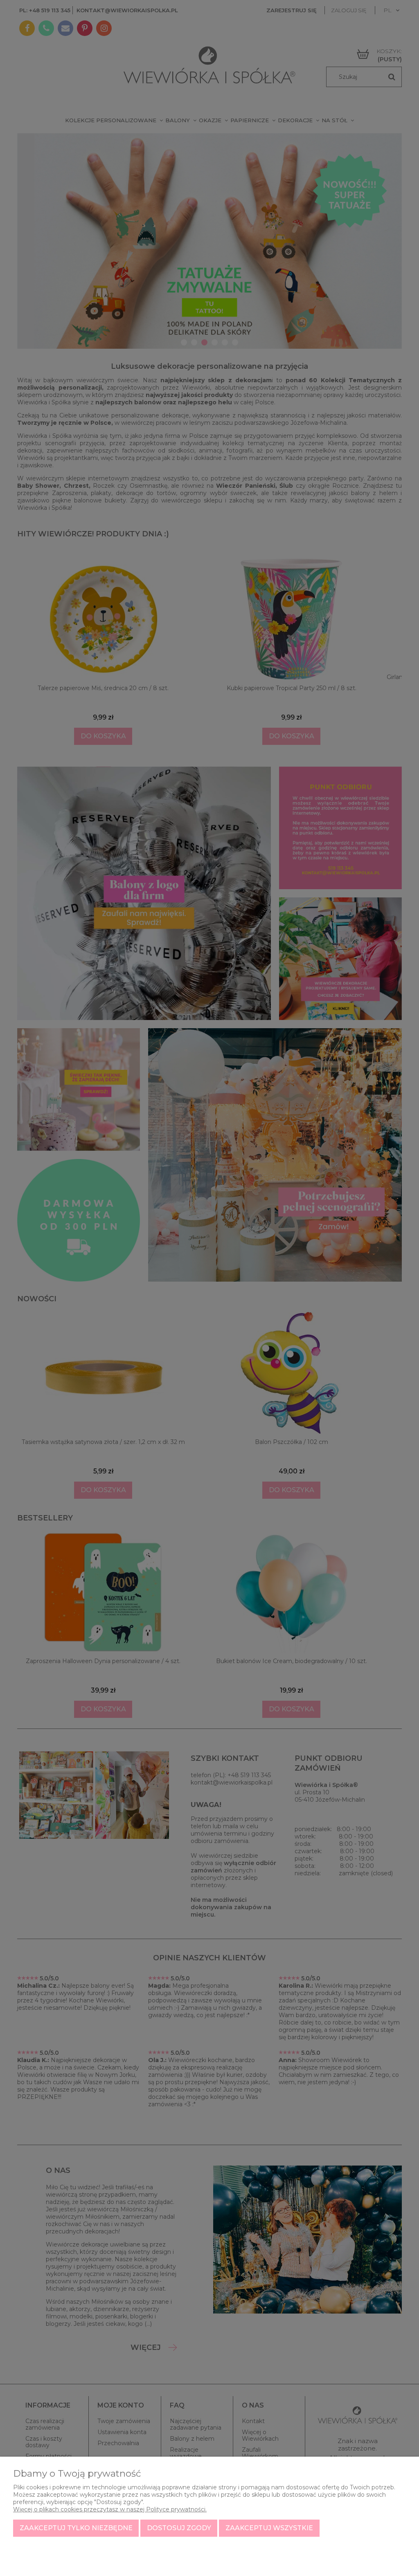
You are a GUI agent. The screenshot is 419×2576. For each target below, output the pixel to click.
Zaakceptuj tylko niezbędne (76, 2528)
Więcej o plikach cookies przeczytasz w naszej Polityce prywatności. (110, 2509)
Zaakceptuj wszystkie (269, 2528)
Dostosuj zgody (179, 2528)
